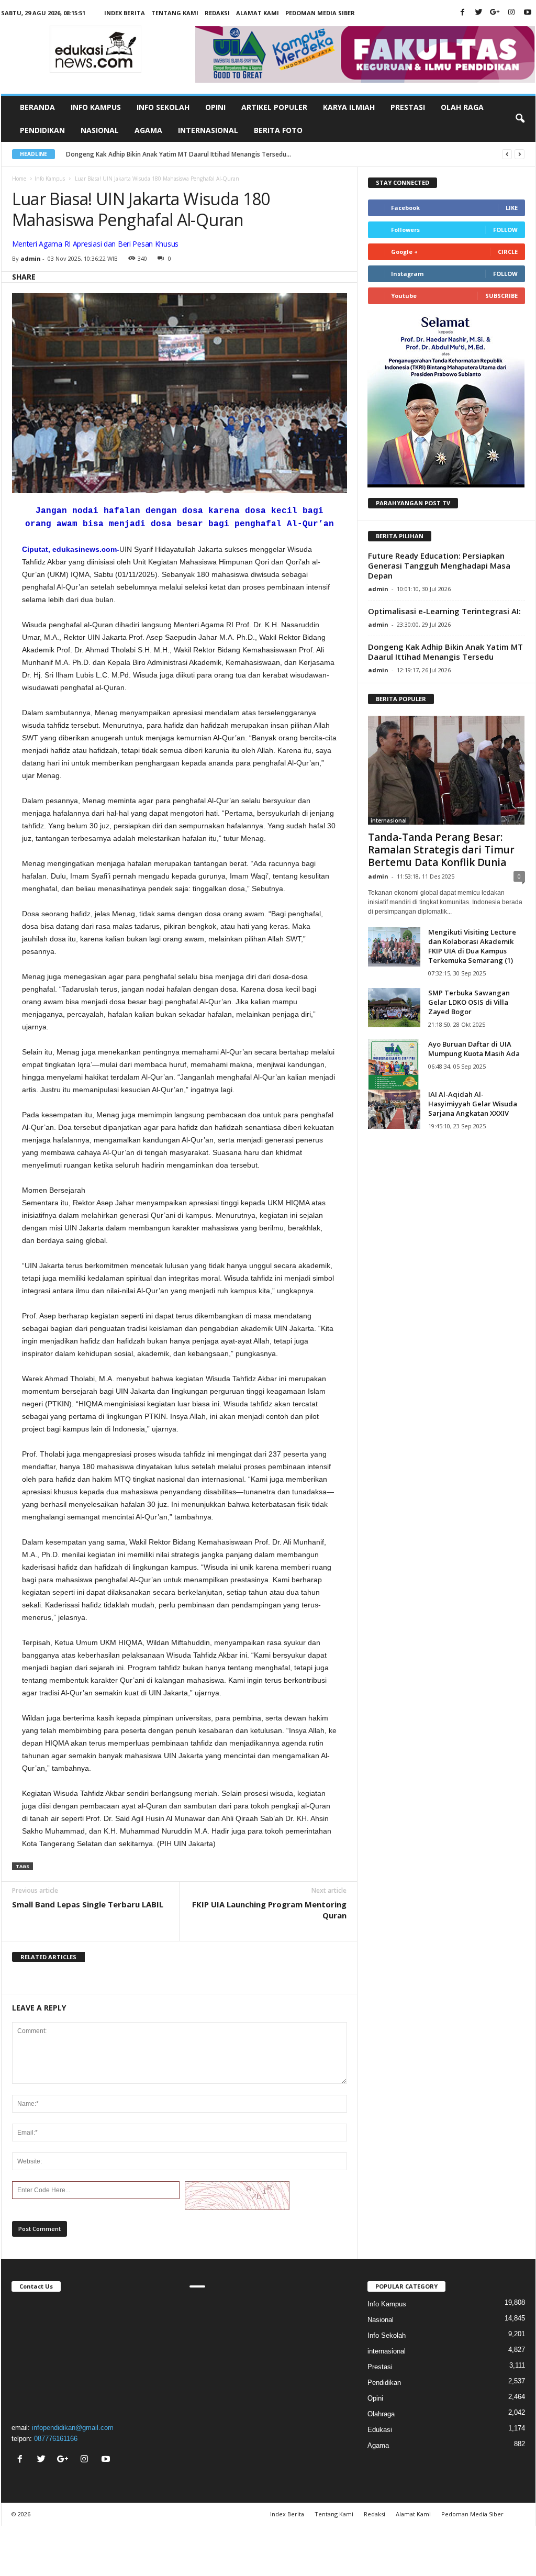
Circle (508, 252)
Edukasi (380, 2430)
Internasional (208, 130)
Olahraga (381, 2414)
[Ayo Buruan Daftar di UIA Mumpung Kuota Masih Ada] (394, 1076)
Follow (505, 230)
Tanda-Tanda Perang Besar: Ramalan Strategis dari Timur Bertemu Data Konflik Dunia (441, 850)
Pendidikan (42, 130)
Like (512, 208)
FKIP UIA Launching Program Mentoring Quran (269, 1910)
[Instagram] (511, 13)
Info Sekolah (163, 107)
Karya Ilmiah (349, 107)
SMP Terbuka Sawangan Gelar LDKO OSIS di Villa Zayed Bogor (469, 1002)
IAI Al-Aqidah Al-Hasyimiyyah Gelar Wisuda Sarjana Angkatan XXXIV (473, 1104)
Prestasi (408, 107)
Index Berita (125, 13)
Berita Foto (278, 130)
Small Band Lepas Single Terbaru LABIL (88, 1904)
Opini (215, 107)
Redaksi (217, 13)
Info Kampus (96, 107)
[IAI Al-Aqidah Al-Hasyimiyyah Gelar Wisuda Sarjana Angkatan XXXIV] (394, 1109)
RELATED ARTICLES (48, 1957)
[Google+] (495, 13)
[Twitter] (479, 13)
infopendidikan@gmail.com (73, 2428)
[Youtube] (528, 13)
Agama (148, 130)
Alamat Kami (258, 13)
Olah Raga (462, 107)
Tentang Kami (175, 13)
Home (19, 179)
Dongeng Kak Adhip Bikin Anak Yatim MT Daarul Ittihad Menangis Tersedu (445, 652)
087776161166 (56, 2439)
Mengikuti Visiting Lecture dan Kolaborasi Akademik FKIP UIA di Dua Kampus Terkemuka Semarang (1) (472, 946)
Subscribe (501, 296)
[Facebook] (463, 13)
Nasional (100, 130)
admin (31, 258)
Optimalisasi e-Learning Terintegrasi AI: (444, 611)
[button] (520, 119)
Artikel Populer (274, 107)
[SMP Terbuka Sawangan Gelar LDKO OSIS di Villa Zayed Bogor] (394, 1008)
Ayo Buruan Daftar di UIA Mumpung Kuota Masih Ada (474, 1049)
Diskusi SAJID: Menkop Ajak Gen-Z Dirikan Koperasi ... (145, 154)
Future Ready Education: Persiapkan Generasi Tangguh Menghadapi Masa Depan (439, 565)
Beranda (37, 107)
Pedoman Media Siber (320, 13)
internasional (389, 820)
